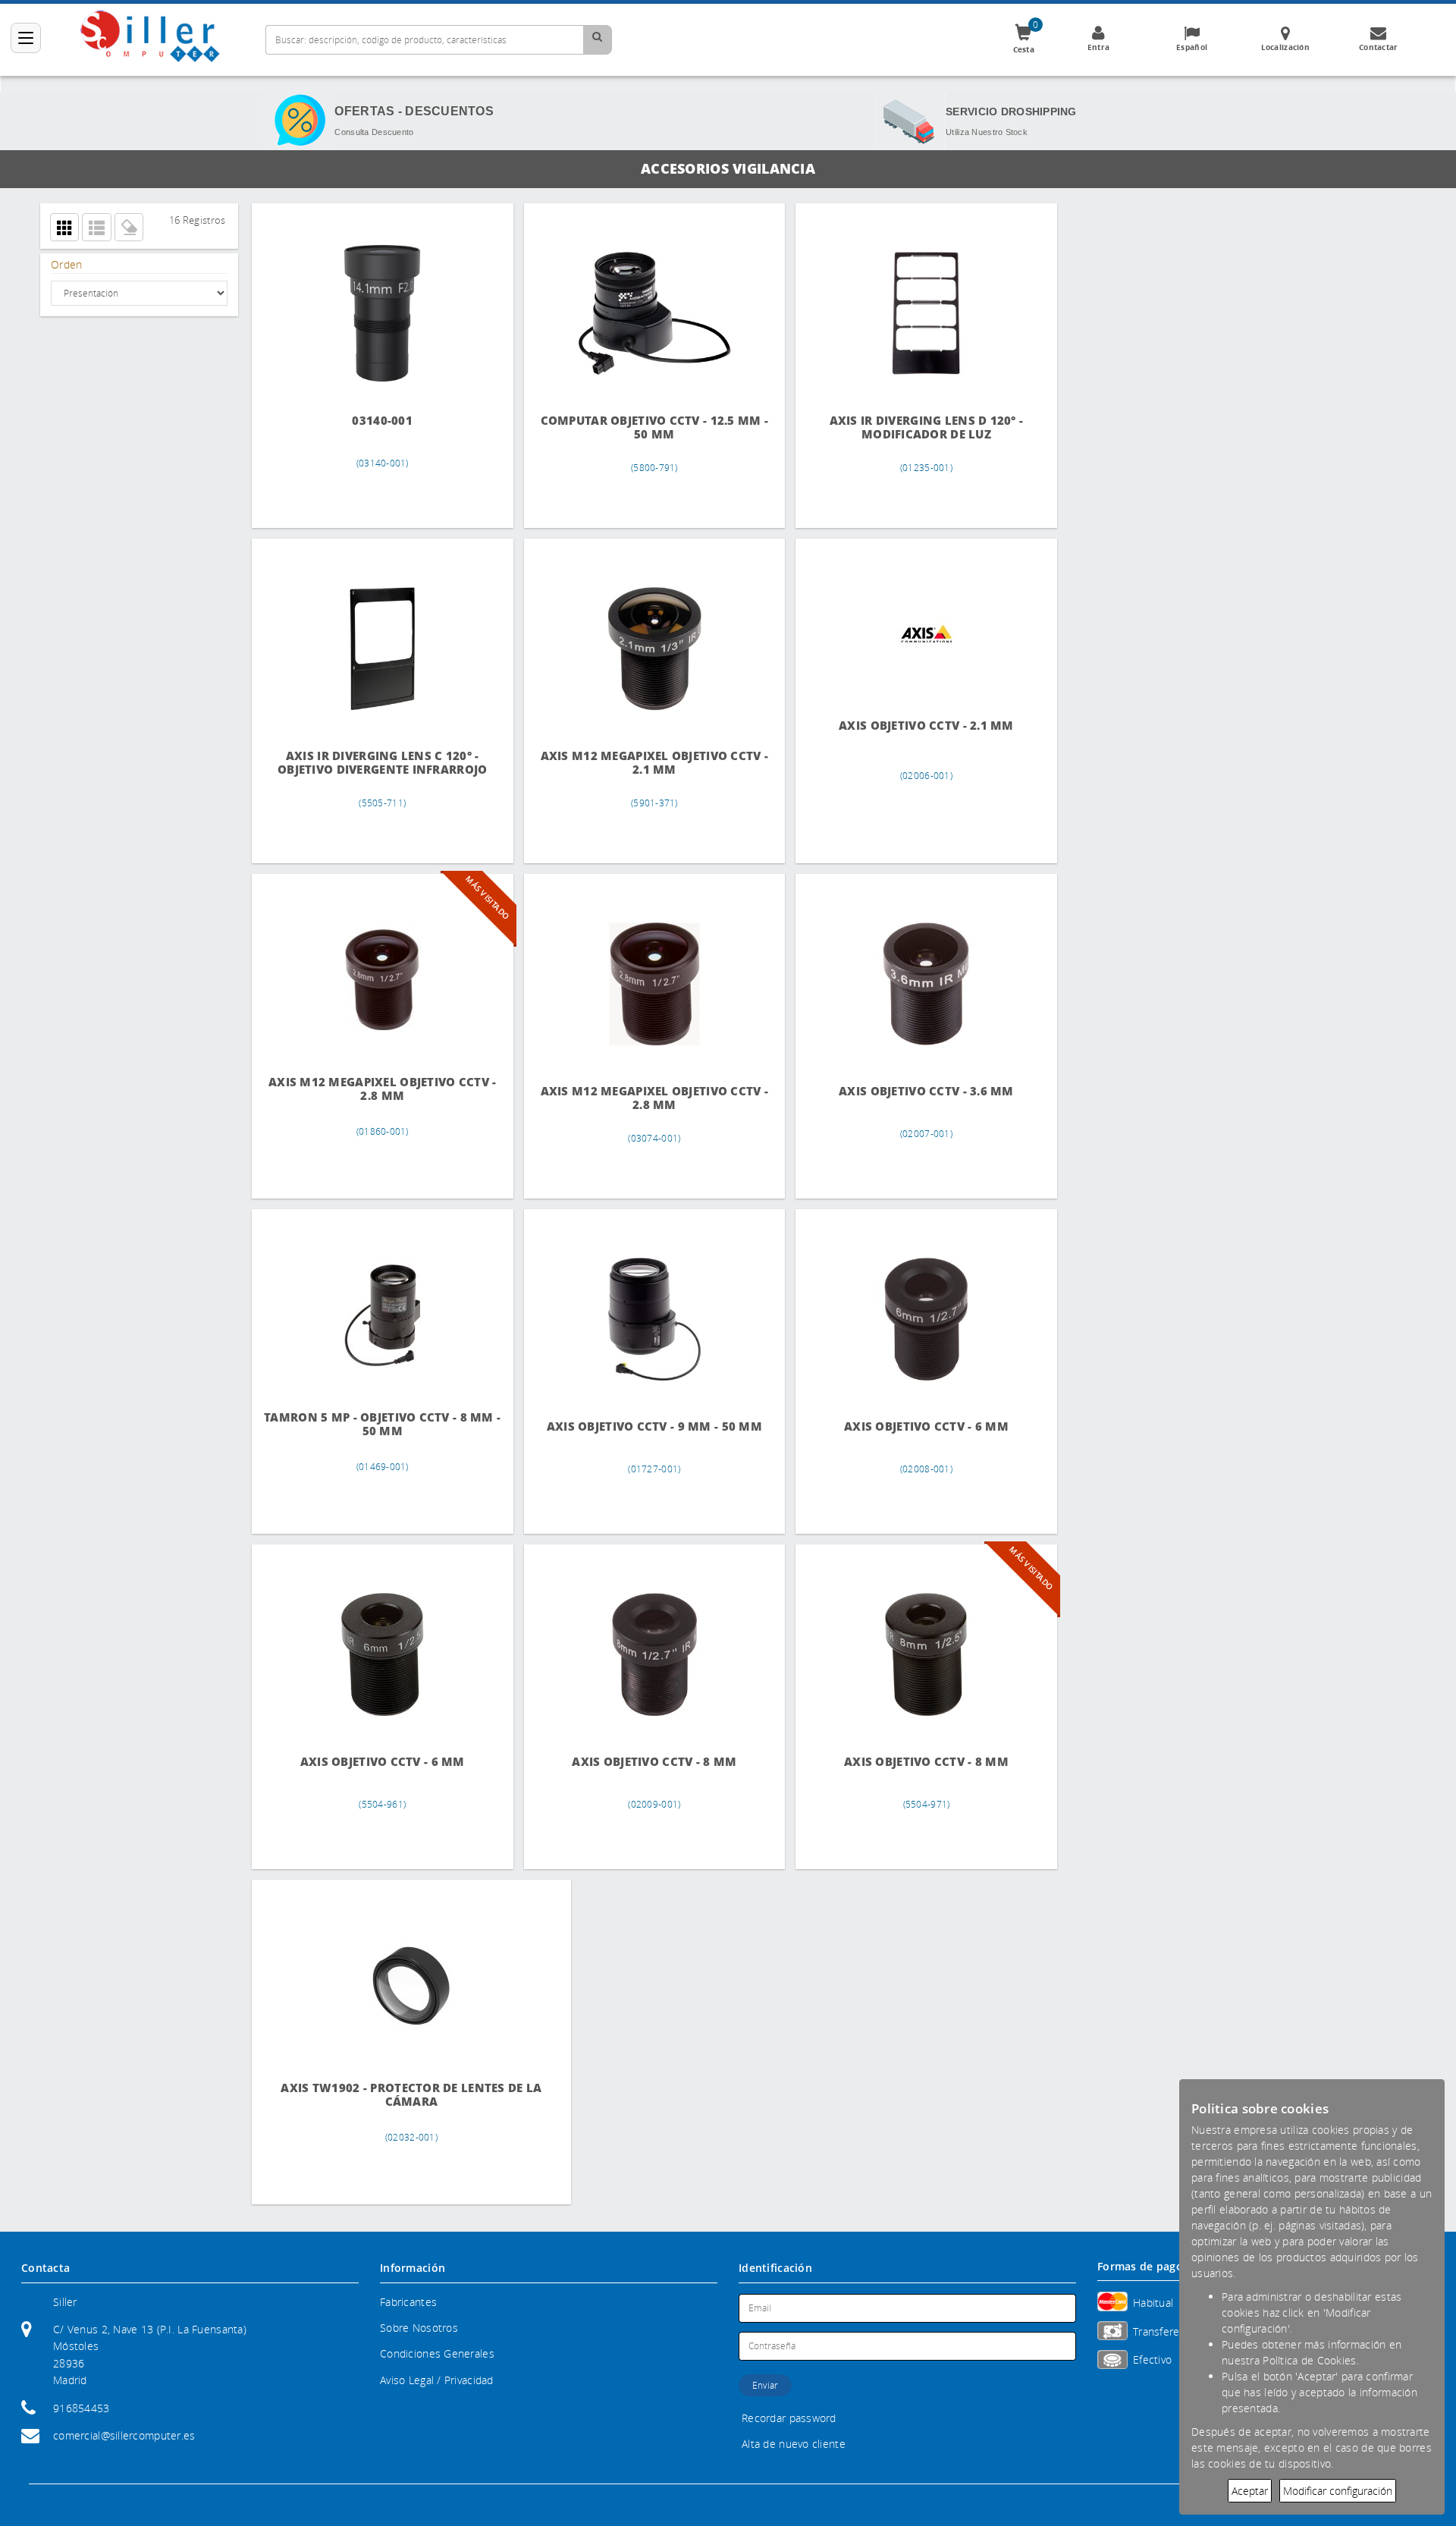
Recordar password (789, 2418)
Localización (1285, 47)
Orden (66, 264)
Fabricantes (408, 2302)
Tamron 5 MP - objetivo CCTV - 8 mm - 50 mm (378, 1424)
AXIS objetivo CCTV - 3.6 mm (905, 1091)
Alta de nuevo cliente (794, 2444)
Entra (1098, 47)
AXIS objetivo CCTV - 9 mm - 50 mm (642, 1426)
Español (1192, 47)
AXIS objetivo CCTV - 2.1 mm (905, 726)
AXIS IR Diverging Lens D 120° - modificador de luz (905, 427)
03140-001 (378, 421)
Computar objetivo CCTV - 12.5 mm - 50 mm (642, 427)
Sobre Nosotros (419, 2328)
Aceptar (1250, 2491)
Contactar (1379, 47)
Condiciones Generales (437, 2353)
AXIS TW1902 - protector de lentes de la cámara (378, 2095)
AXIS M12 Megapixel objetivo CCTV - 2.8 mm (378, 1089)
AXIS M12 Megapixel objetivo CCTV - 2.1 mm (642, 763)
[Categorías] (26, 38)
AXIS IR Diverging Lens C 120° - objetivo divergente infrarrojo (378, 763)
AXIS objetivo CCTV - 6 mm (905, 1426)
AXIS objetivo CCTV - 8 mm (642, 1762)
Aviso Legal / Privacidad (437, 2380)
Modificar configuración (1338, 2491)
